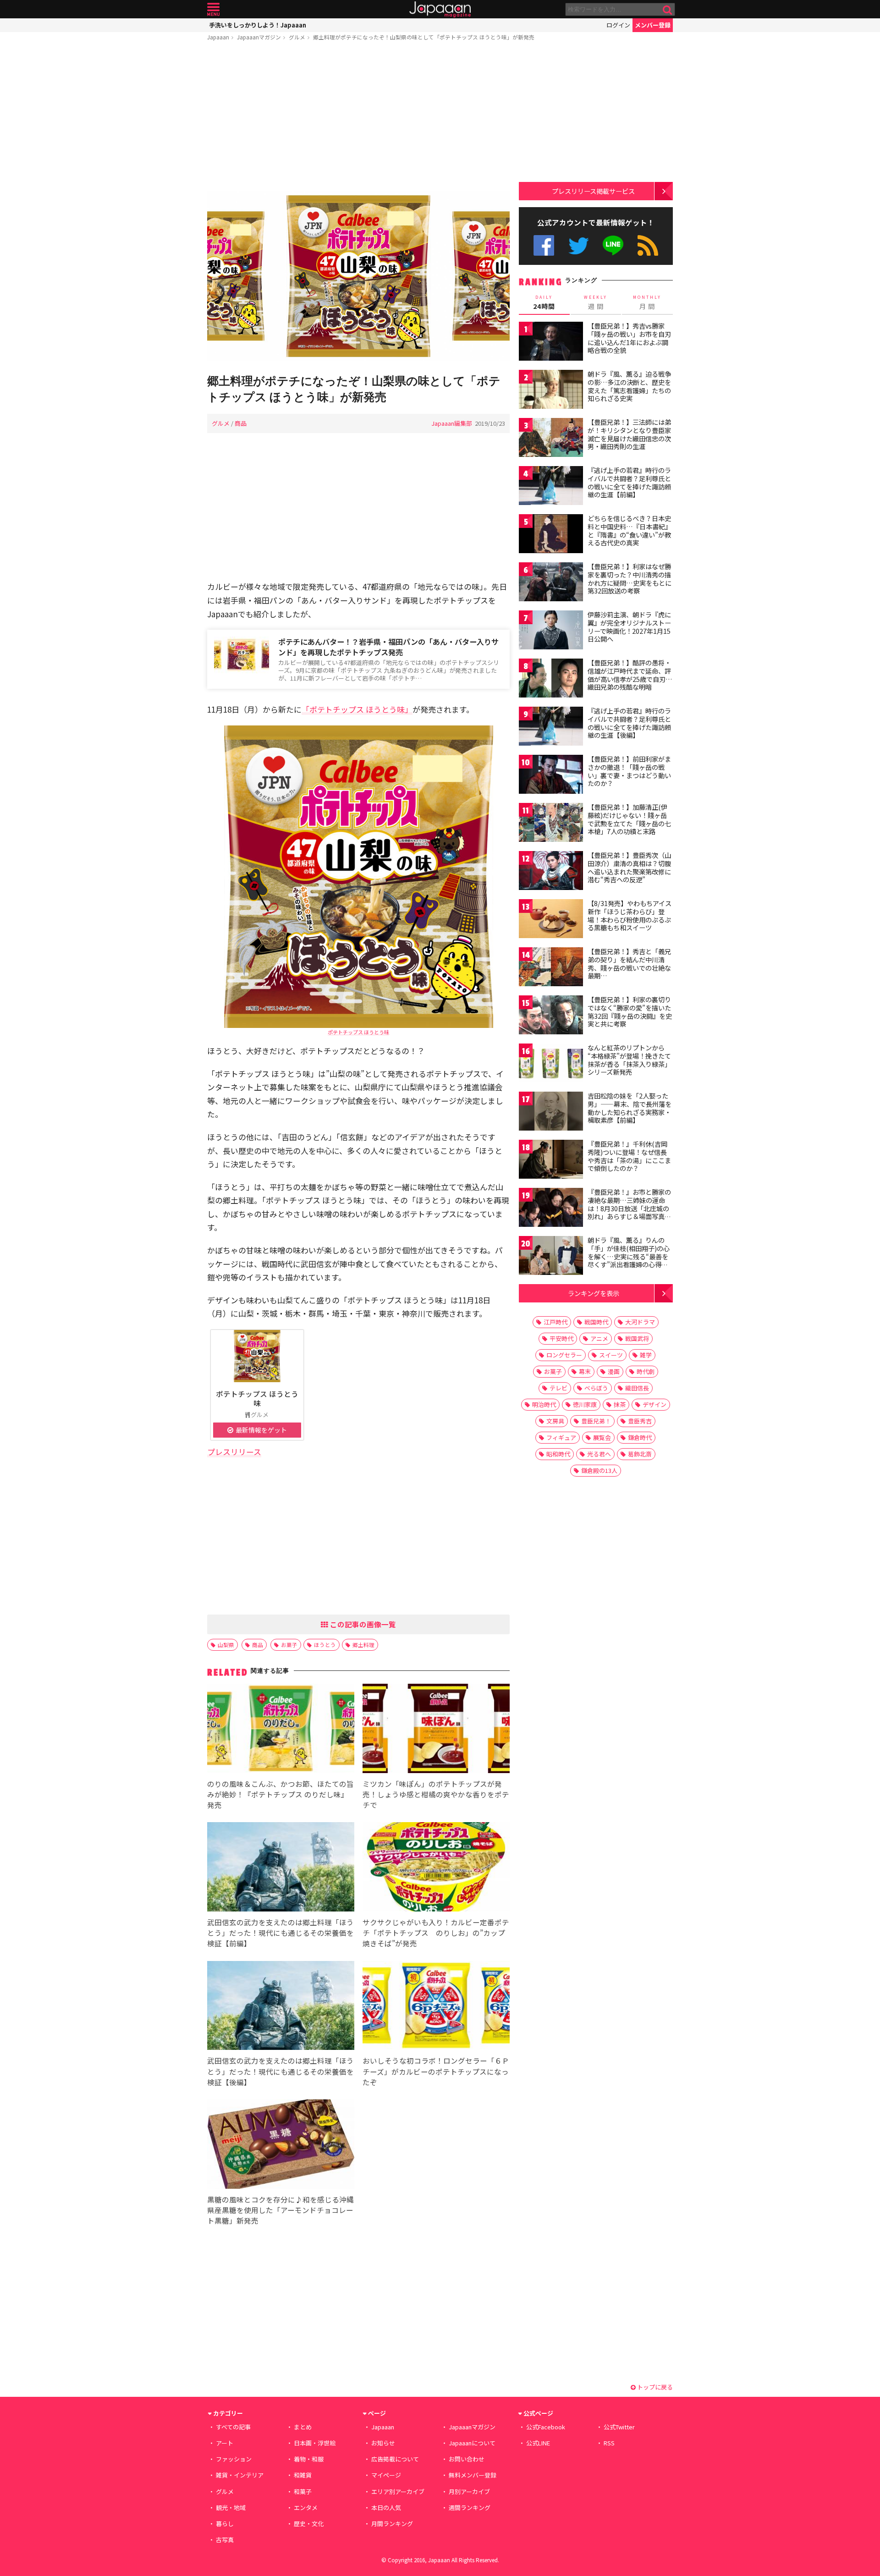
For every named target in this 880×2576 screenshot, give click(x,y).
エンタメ (306, 2507)
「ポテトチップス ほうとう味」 (357, 709)
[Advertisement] (358, 118)
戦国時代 (596, 1322)
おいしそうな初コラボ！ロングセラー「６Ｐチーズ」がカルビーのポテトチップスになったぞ (436, 2071)
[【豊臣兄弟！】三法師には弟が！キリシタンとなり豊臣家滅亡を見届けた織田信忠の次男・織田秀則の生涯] (551, 439)
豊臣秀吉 (640, 1421)
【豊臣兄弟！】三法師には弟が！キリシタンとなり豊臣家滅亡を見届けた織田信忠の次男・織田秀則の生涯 (629, 434)
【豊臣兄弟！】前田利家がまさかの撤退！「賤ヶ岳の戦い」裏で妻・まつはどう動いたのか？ (629, 771)
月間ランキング (392, 2524)
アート (225, 2443)
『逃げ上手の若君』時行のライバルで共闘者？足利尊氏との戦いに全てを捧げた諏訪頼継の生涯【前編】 (629, 482)
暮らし (225, 2524)
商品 (241, 423)
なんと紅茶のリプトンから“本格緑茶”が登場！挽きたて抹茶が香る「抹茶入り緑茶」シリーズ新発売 (629, 1060)
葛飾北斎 (640, 1454)
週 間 (596, 302)
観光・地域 (231, 2507)
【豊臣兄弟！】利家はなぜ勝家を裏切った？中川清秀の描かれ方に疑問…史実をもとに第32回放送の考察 (630, 579)
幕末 (585, 1371)
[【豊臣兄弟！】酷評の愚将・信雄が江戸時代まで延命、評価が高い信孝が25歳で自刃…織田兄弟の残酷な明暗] (551, 679)
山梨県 (226, 1645)
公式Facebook (544, 245)
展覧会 (602, 1437)
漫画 (614, 1371)
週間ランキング (470, 2507)
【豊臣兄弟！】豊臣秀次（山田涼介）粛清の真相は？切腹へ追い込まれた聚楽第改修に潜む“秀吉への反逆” (629, 867)
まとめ (303, 2427)
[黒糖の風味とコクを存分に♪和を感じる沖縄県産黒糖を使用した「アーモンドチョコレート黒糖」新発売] (281, 2145)
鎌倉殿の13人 (599, 1470)
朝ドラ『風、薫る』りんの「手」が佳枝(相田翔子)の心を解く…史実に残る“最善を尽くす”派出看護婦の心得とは (629, 1256)
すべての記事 (233, 2427)
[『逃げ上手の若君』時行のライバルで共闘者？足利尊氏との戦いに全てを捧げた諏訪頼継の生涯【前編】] (551, 487)
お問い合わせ (467, 2459)
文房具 (555, 1421)
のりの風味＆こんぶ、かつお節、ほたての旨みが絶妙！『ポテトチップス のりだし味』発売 (280, 1794)
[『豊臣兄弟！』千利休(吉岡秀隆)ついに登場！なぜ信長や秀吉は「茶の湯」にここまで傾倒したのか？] (551, 1161)
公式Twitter (579, 245)
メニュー (213, 9)
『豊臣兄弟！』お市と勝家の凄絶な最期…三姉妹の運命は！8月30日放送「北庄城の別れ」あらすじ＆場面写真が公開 (629, 1208)
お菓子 (289, 1645)
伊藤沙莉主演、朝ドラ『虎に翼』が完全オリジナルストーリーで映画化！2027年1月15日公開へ (629, 627)
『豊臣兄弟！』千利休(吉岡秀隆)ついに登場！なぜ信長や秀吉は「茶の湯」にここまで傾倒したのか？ (629, 1156)
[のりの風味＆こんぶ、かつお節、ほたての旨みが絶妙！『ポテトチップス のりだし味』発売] (281, 1730)
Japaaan (440, 9)
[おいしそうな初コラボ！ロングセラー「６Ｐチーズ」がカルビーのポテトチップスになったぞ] (436, 2007)
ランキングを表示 (594, 1293)
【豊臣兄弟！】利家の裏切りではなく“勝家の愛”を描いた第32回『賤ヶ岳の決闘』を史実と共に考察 (630, 1012)
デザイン (654, 1404)
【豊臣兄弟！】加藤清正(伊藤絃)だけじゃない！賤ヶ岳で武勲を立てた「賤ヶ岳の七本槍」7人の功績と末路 (629, 819)
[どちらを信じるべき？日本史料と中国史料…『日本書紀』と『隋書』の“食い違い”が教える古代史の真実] (551, 535)
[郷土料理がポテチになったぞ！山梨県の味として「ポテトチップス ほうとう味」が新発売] (358, 277)
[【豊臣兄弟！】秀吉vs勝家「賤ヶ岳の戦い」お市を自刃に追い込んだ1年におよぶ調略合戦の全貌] (551, 343)
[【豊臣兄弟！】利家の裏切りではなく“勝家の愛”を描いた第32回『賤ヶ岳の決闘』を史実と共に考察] (551, 1016)
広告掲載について (395, 2459)
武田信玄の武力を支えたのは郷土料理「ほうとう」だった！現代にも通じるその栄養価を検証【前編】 (280, 1933)
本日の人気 (386, 2507)
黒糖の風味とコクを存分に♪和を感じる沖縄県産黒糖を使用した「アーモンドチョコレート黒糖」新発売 (280, 2210)
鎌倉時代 (640, 1437)
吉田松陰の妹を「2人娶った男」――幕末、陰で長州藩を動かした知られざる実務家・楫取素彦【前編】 (630, 1108)
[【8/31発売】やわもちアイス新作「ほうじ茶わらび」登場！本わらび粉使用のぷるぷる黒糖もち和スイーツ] (551, 920)
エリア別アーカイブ (398, 2491)
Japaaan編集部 (452, 423)
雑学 (646, 1355)
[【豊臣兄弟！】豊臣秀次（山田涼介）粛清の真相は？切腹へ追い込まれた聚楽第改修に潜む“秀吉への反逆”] (551, 872)
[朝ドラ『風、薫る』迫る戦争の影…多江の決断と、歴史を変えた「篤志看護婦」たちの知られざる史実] (551, 391)
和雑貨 (303, 2475)
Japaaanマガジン (259, 37)
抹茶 (620, 1404)
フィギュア (561, 1437)
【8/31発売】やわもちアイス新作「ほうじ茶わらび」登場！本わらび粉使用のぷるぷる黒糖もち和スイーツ (630, 915)
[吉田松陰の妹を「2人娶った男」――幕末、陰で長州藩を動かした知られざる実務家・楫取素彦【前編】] (551, 1112)
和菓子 (303, 2491)
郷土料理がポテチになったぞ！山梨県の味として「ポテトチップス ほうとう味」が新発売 (424, 37)
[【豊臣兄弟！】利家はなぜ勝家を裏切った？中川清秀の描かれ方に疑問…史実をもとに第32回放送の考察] (551, 583)
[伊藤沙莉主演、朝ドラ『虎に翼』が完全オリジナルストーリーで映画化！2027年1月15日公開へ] (551, 631)
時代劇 (646, 1371)
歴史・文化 (309, 2524)
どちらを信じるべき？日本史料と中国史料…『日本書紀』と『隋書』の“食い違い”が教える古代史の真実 (630, 530)
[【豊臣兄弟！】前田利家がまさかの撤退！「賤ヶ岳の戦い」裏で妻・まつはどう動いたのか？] (551, 776)
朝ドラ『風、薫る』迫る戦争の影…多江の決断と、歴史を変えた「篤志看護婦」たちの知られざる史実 (629, 386)
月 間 (647, 302)
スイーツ (611, 1355)
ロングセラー (564, 1355)
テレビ (558, 1388)
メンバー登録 (653, 25)
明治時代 (544, 1404)
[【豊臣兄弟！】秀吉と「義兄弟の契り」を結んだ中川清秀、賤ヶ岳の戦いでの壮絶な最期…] (551, 968)
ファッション (234, 2459)
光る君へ (599, 1454)
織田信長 (637, 1388)
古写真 (225, 2540)
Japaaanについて (472, 2443)
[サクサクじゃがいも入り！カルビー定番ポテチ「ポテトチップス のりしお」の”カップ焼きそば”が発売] (436, 1868)
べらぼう (596, 1388)
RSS (648, 245)
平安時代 (561, 1338)
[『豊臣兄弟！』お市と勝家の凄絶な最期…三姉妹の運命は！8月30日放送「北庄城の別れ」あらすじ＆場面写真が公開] (551, 1209)
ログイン (618, 25)
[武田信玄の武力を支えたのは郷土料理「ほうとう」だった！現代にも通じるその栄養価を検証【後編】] (281, 2007)
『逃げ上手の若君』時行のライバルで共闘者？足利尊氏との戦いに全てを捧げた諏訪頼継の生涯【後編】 (629, 723)
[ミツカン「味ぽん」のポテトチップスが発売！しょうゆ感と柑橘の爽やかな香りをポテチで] (436, 1730)
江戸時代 (555, 1322)
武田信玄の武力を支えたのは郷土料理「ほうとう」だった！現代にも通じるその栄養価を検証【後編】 (280, 2071)
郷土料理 (363, 1645)
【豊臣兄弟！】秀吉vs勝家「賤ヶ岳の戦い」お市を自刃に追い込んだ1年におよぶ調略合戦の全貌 (629, 338)
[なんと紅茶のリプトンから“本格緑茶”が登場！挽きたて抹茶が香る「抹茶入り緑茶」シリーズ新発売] (551, 1064)
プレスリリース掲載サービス (593, 191)
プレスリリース (234, 1452)
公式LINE (613, 245)
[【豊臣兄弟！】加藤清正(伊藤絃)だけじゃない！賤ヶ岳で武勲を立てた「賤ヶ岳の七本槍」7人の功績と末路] (551, 824)
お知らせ (383, 2443)
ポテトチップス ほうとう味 (358, 1032)
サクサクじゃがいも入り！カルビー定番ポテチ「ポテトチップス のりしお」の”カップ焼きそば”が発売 (436, 1933)
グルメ (297, 37)
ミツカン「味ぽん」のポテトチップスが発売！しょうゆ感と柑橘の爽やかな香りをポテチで (436, 1794)
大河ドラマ (640, 1322)
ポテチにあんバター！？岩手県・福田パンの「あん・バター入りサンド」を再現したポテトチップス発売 (388, 647)
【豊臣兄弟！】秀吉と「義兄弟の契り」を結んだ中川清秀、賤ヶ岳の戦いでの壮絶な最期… (629, 964)
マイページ (386, 2475)
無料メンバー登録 (473, 2475)
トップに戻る (654, 2387)
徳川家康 (585, 1404)
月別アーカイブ (469, 2491)
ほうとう (325, 1645)
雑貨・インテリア (240, 2475)
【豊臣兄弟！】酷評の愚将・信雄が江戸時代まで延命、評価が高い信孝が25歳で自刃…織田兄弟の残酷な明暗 (630, 675)
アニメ (599, 1338)
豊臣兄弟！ (596, 1421)
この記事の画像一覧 (362, 1624)
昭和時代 (558, 1454)
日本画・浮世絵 (315, 2443)
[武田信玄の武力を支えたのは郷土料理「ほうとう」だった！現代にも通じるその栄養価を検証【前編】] (281, 1868)
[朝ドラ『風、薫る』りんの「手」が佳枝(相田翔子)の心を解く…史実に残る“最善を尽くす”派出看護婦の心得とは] (551, 1257)
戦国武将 (637, 1338)
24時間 (544, 302)
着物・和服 (309, 2459)
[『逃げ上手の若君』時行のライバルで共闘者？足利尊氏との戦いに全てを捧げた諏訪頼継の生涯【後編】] (551, 728)
